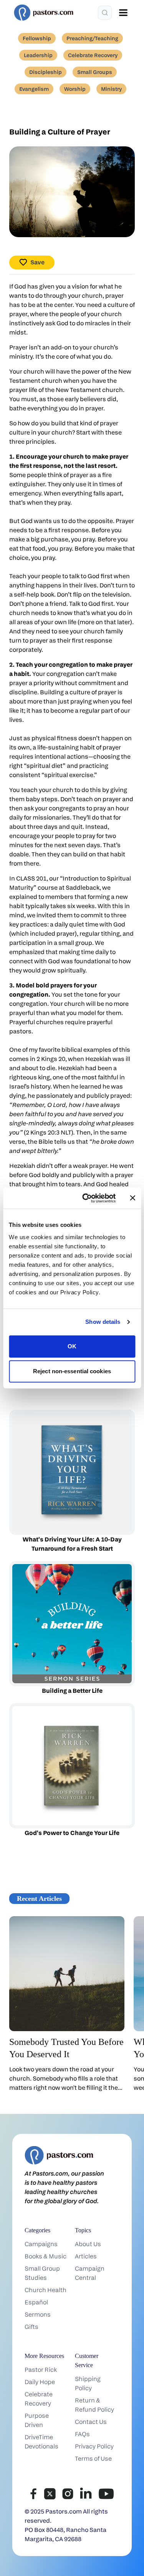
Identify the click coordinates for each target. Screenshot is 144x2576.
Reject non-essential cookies (72, 1371)
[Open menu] (123, 13)
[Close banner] (132, 1198)
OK (72, 1346)
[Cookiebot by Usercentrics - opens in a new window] (86, 1198)
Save (37, 262)
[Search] (105, 13)
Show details (103, 1322)
